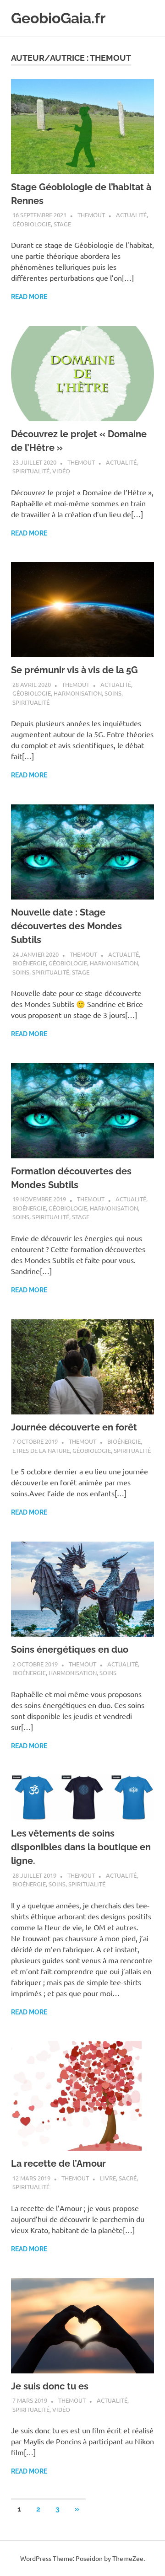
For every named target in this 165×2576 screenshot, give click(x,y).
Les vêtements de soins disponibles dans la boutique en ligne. (81, 1847)
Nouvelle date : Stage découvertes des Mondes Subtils (66, 926)
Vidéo (61, 471)
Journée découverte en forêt (74, 1427)
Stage (62, 224)
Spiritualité (31, 471)
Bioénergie (29, 963)
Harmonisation (78, 693)
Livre (108, 2178)
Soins (113, 693)
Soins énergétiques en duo (70, 1649)
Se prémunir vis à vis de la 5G (74, 670)
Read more (29, 297)
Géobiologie (32, 224)
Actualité (131, 215)
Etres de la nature (41, 1450)
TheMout (91, 215)
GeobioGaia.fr (58, 18)
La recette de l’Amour (58, 2164)
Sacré (128, 2178)
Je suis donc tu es (50, 2386)
